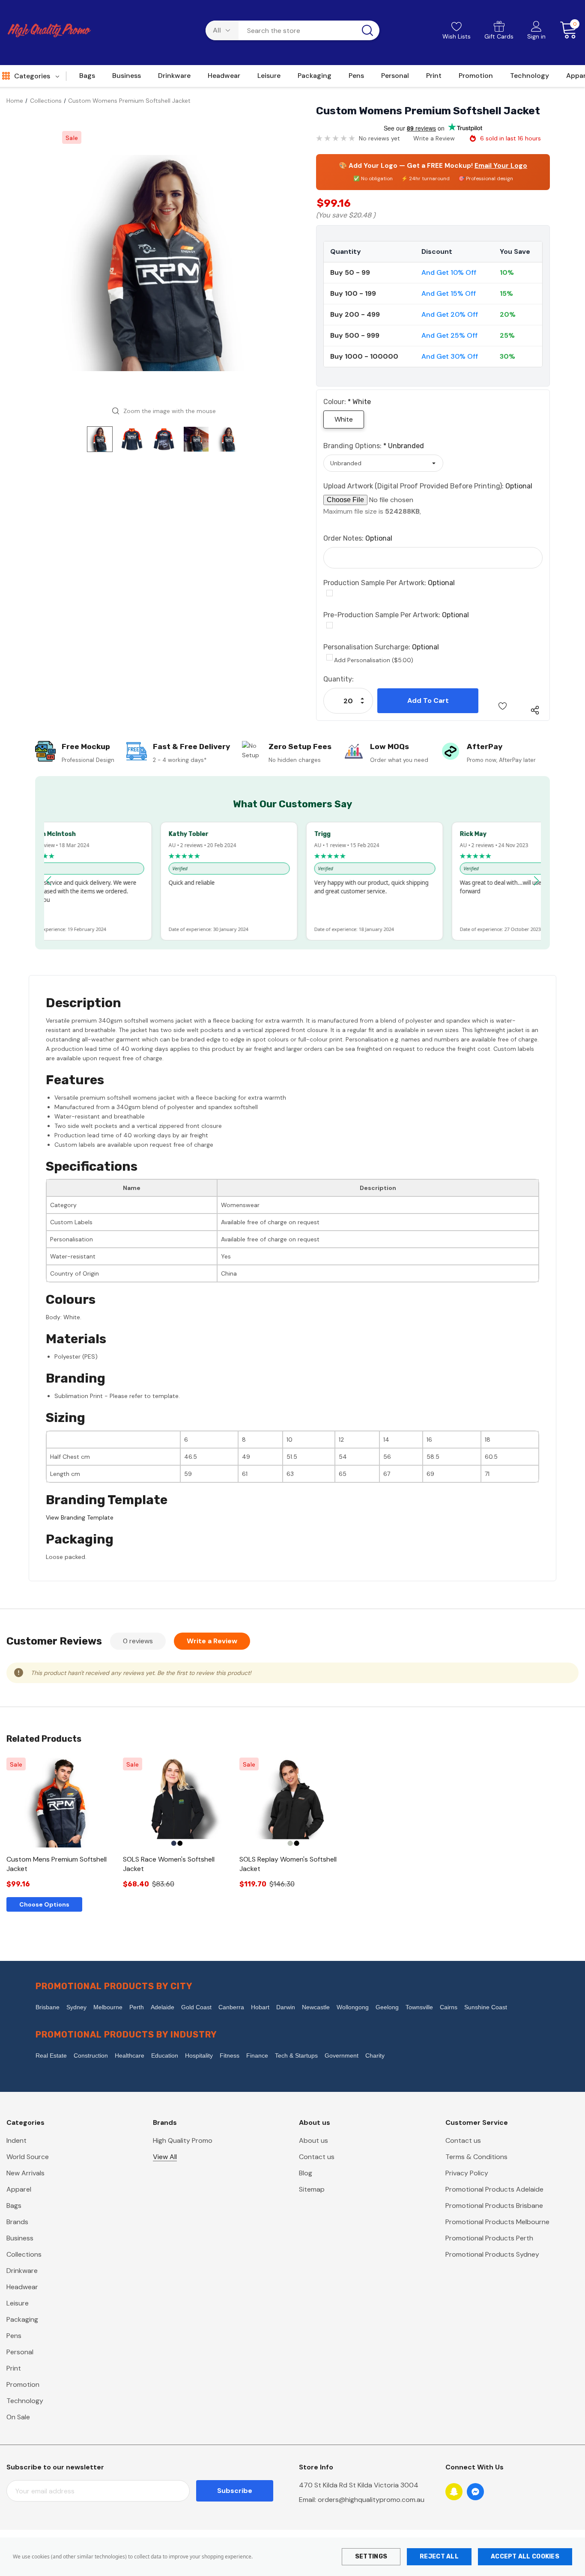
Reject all (439, 2557)
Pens (14, 2336)
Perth (137, 2007)
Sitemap (312, 2189)
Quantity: (339, 679)
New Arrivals (25, 2173)
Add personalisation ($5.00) (374, 660)
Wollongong (353, 2007)
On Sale (18, 2417)
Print (14, 2368)
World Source (28, 2157)
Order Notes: (358, 538)
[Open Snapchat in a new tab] (454, 2492)
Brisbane (48, 2007)
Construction (91, 2055)
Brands (17, 2222)
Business (20, 2238)
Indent (16, 2140)
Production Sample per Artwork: (389, 583)
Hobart (260, 2007)
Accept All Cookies (525, 2557)
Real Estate (51, 2055)
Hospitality (199, 2055)
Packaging (22, 2319)
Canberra (231, 2007)
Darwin (286, 2007)
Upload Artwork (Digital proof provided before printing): (428, 486)
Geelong (387, 2007)
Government (342, 2055)
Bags (14, 2206)
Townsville (419, 2007)
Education (165, 2055)
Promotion (23, 2384)
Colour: (347, 402)
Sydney (76, 2007)
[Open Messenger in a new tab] (475, 2492)
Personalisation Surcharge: (381, 647)
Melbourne (108, 2007)
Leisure (18, 2303)
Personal (20, 2352)
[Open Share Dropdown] (535, 710)
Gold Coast (196, 2007)
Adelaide (163, 2007)
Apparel (19, 2189)
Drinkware (22, 2271)
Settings (371, 2557)
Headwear (22, 2287)
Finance (257, 2055)
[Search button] (367, 30)
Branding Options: (374, 446)
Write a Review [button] (434, 138)
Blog (306, 2173)
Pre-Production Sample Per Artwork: (396, 615)
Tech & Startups (296, 2055)
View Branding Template (80, 1517)
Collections (24, 2254)
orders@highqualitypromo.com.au (371, 2500)
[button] (49, 881)
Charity (375, 2055)
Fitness (230, 2055)
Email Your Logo (501, 166)
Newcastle (316, 2007)
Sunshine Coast (486, 2007)
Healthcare (130, 2055)
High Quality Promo (183, 2140)
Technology (25, 2401)
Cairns (449, 2007)
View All (165, 2157)
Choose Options (44, 1904)
